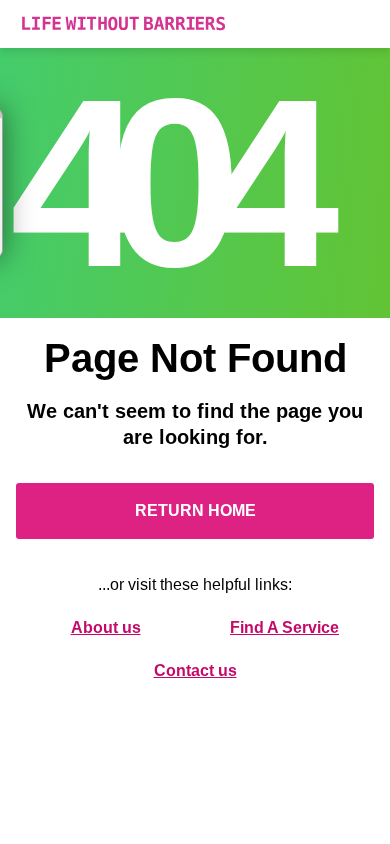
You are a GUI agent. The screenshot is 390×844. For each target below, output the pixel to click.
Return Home (195, 510)
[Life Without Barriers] (195, 24)
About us (106, 627)
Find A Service (284, 627)
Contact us (195, 670)
